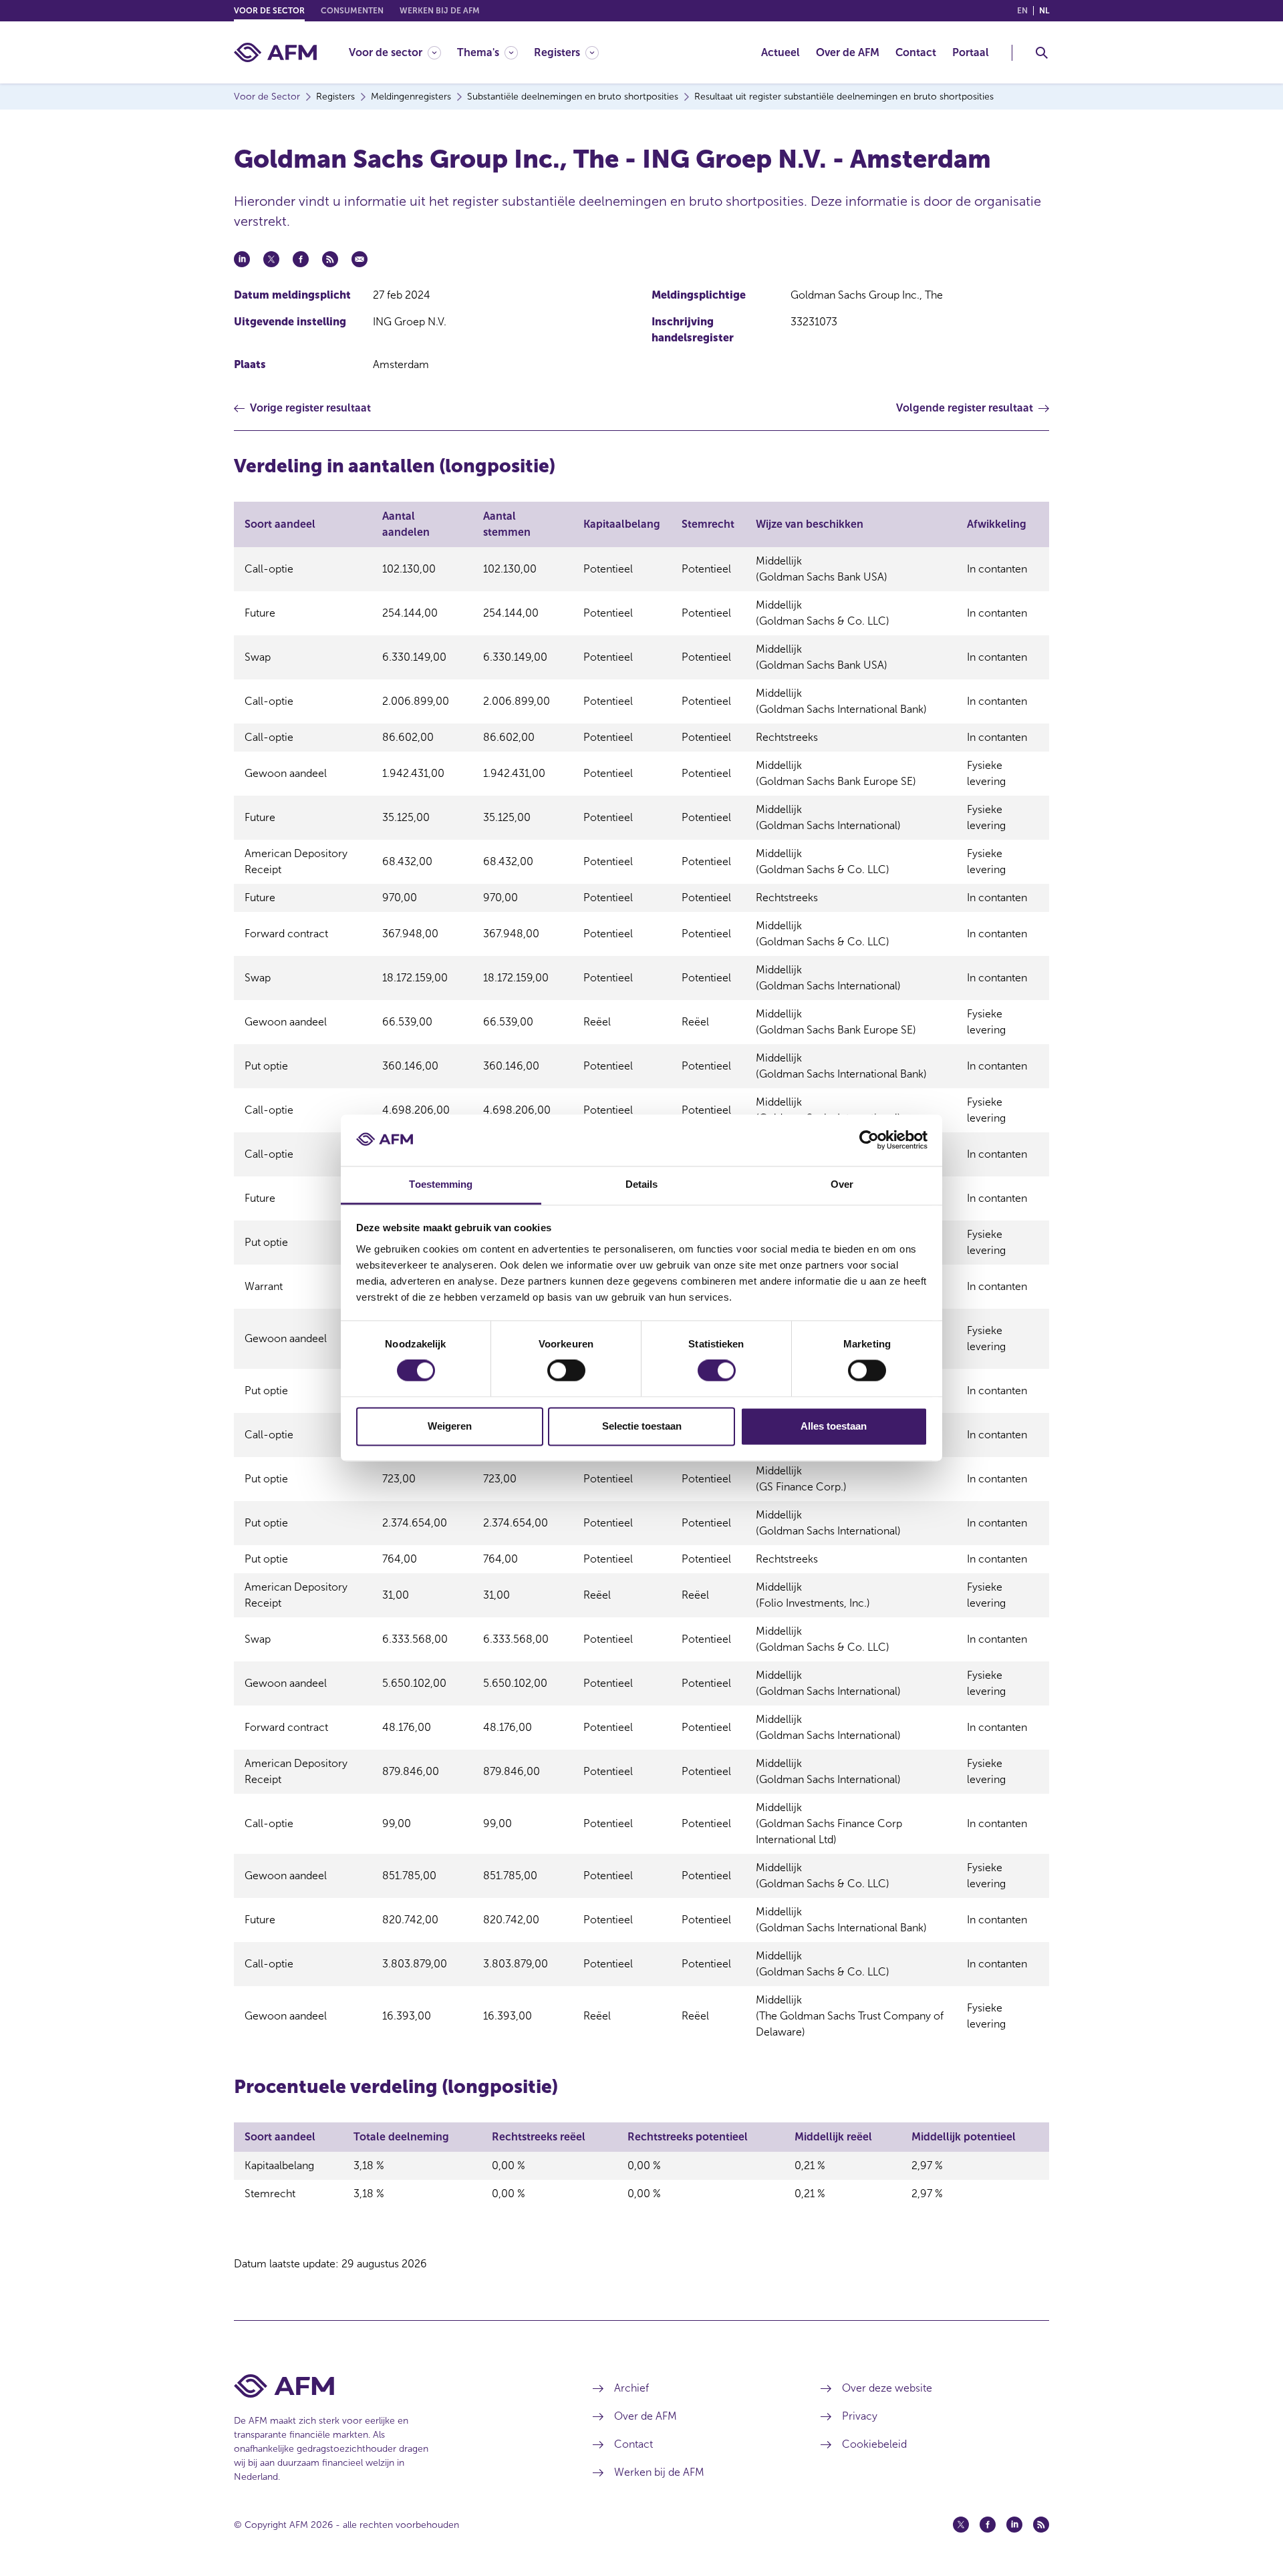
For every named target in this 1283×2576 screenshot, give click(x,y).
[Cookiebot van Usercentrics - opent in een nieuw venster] (869, 1140)
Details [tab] (642, 1184)
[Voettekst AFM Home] (393, 2386)
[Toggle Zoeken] (1042, 53)
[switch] (566, 1371)
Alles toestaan (834, 1426)
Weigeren (450, 1426)
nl (1044, 11)
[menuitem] (403, 52)
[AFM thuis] (275, 52)
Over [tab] (842, 1184)
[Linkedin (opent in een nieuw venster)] (1014, 2525)
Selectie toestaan (642, 1426)
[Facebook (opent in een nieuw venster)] (988, 2525)
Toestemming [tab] (441, 1184)
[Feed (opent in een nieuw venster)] (1041, 2525)
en (1022, 11)
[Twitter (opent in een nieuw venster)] (961, 2525)
